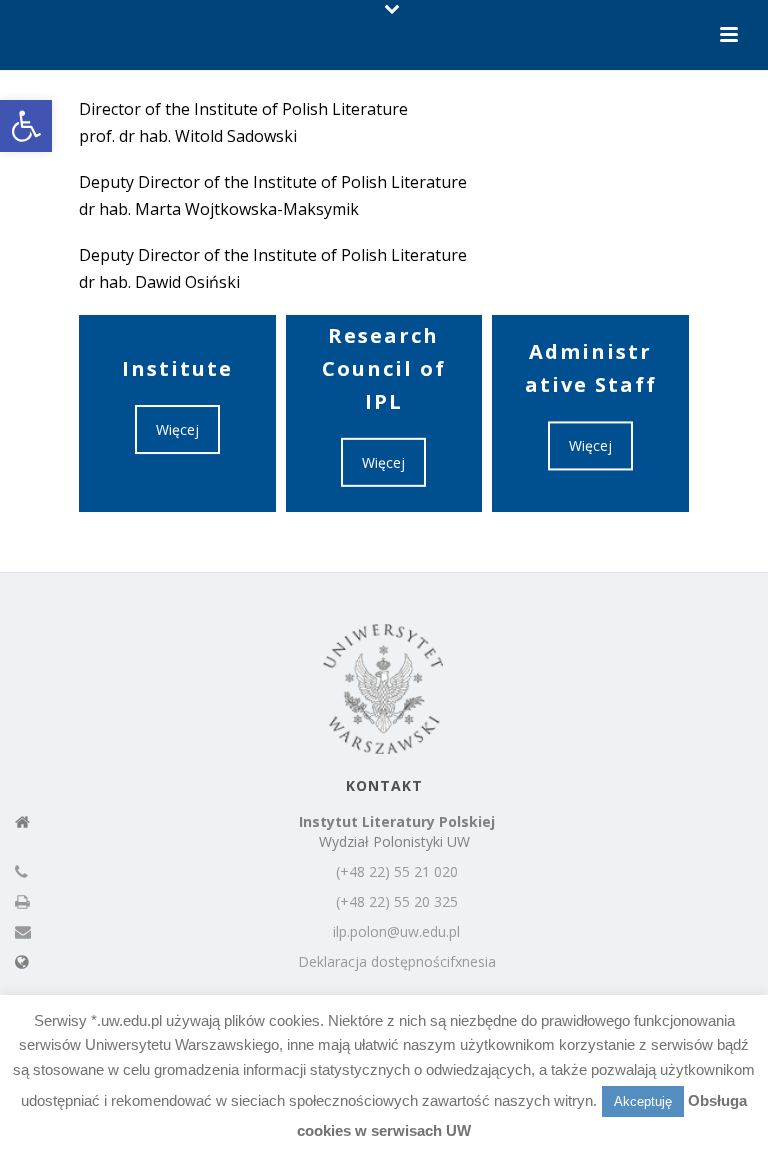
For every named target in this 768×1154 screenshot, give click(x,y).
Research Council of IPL (384, 368)
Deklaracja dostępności (374, 962)
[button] (26, 126)
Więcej (177, 429)
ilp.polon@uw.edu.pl (396, 932)
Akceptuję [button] (643, 1101)
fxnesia (473, 962)
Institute (177, 368)
